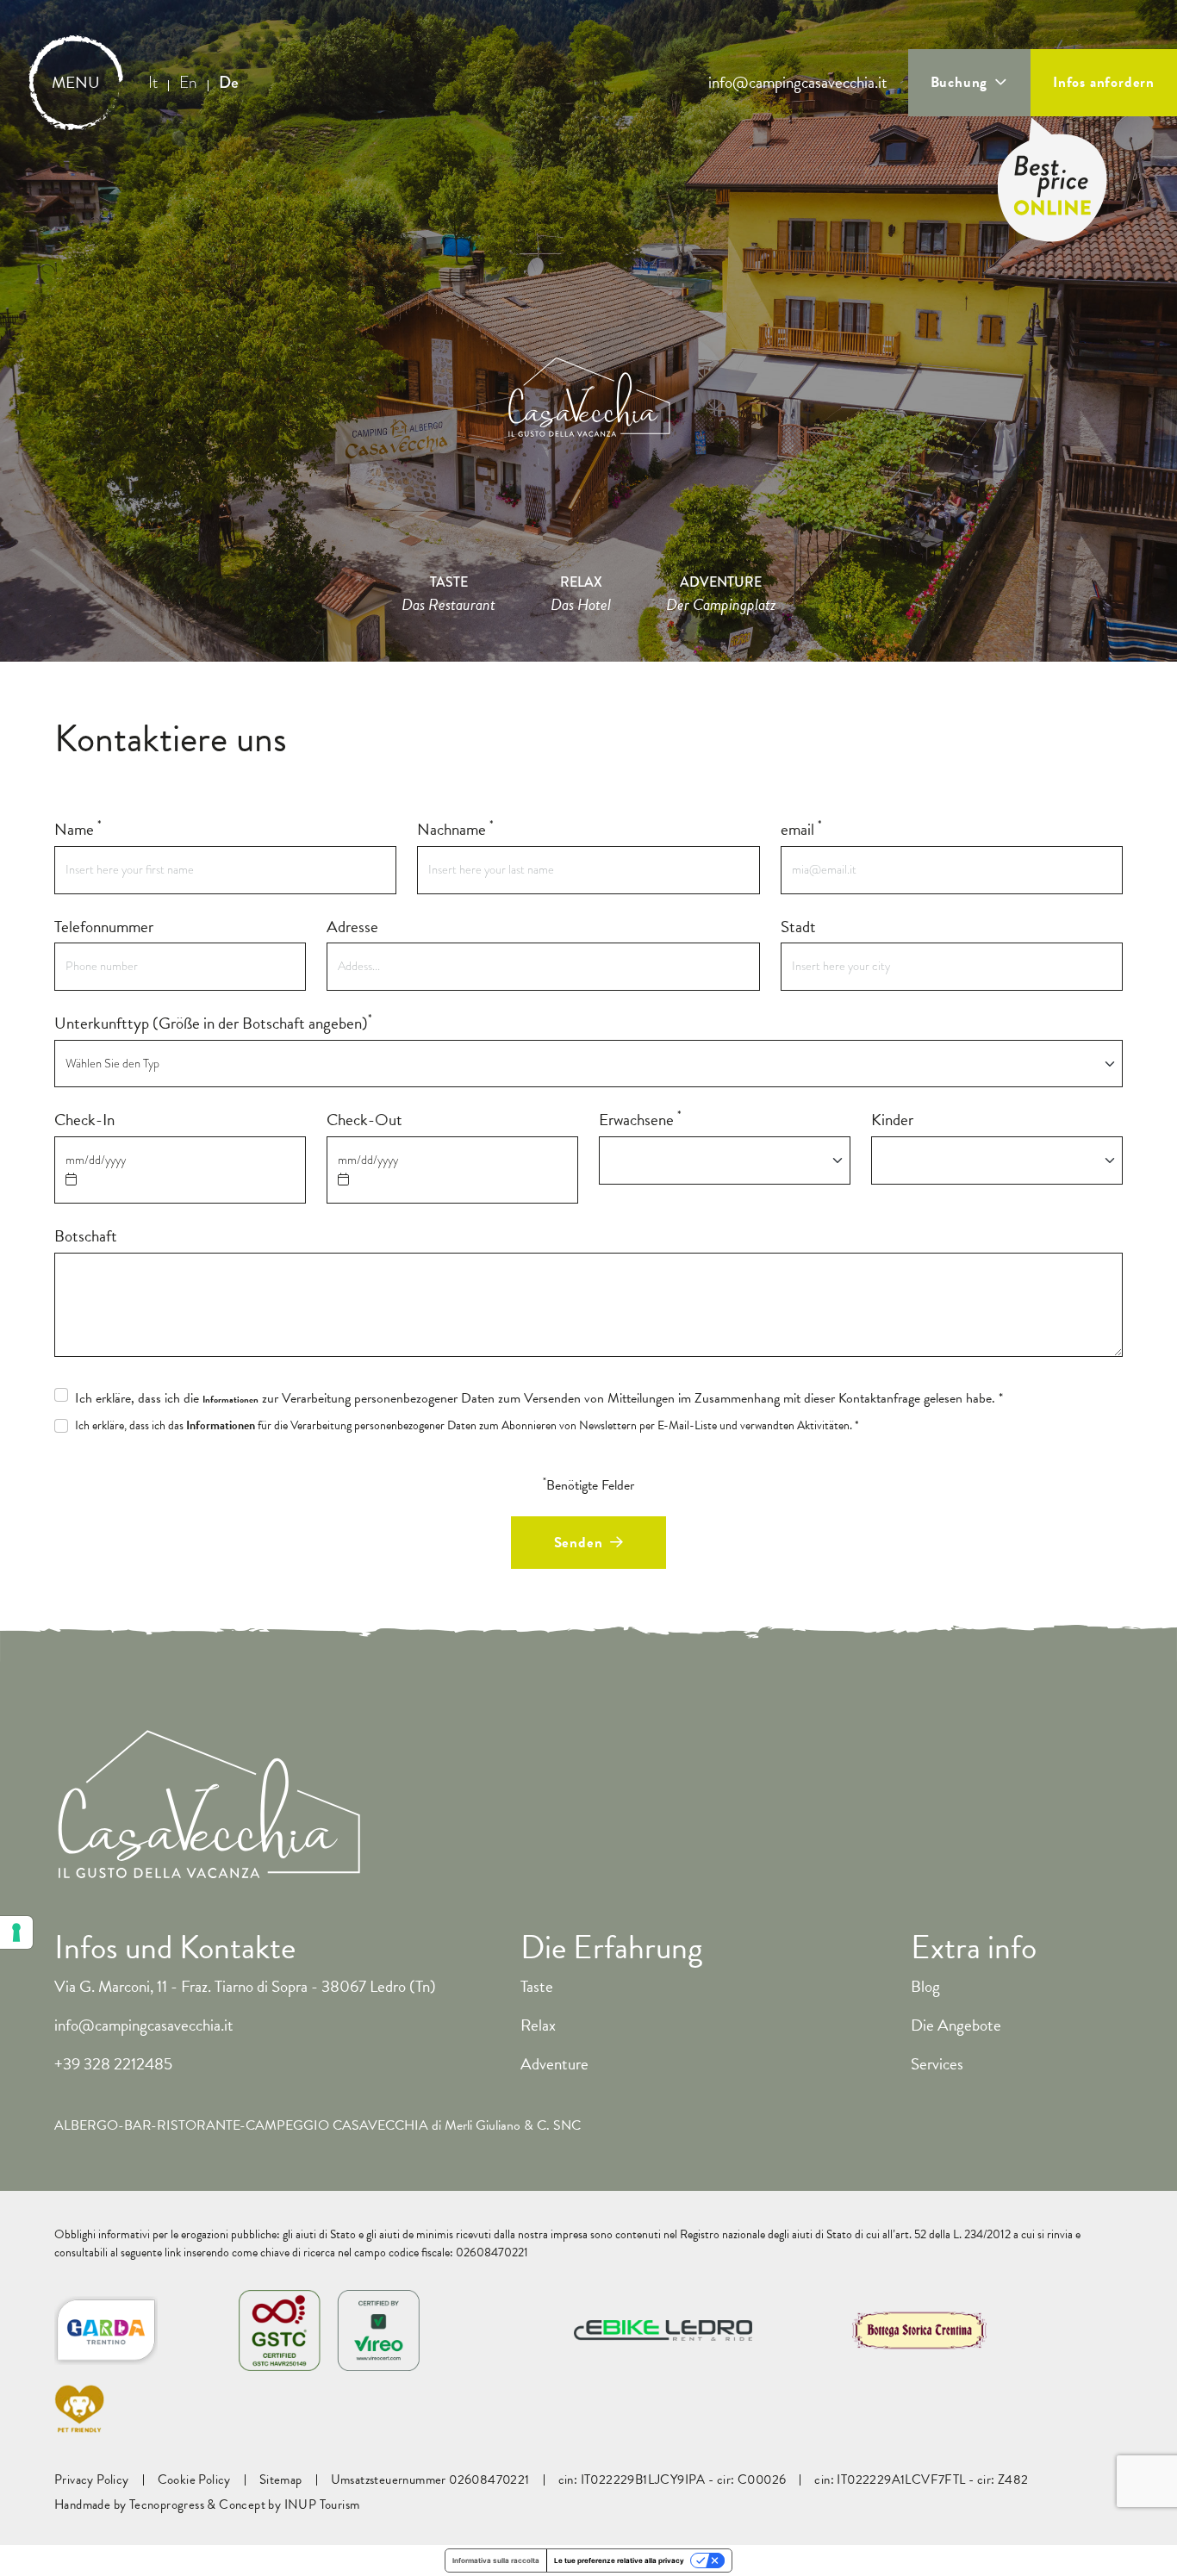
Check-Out (364, 1120)
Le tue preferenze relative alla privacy (619, 2560)
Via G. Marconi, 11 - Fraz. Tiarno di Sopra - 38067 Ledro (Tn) (245, 1986)
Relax (538, 2025)
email (801, 830)
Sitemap (281, 2480)
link (173, 2252)
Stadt (798, 927)
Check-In (84, 1120)
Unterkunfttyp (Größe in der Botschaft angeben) (213, 1024)
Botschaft (86, 1236)
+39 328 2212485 (113, 2064)
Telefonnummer (104, 927)
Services (937, 2064)
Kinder (892, 1120)
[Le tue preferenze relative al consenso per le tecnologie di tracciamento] (16, 1932)
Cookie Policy (194, 2480)
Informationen (230, 1400)
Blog (925, 1986)
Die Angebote (956, 2025)
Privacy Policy (92, 2480)
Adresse (352, 927)
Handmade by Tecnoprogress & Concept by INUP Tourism (207, 2505)
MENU (76, 83)
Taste (537, 1986)
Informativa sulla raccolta (496, 2560)
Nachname (455, 830)
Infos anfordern (1104, 82)
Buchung (959, 82)
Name (78, 830)
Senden (579, 1543)
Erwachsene (640, 1120)
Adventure (554, 2064)
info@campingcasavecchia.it (798, 83)
